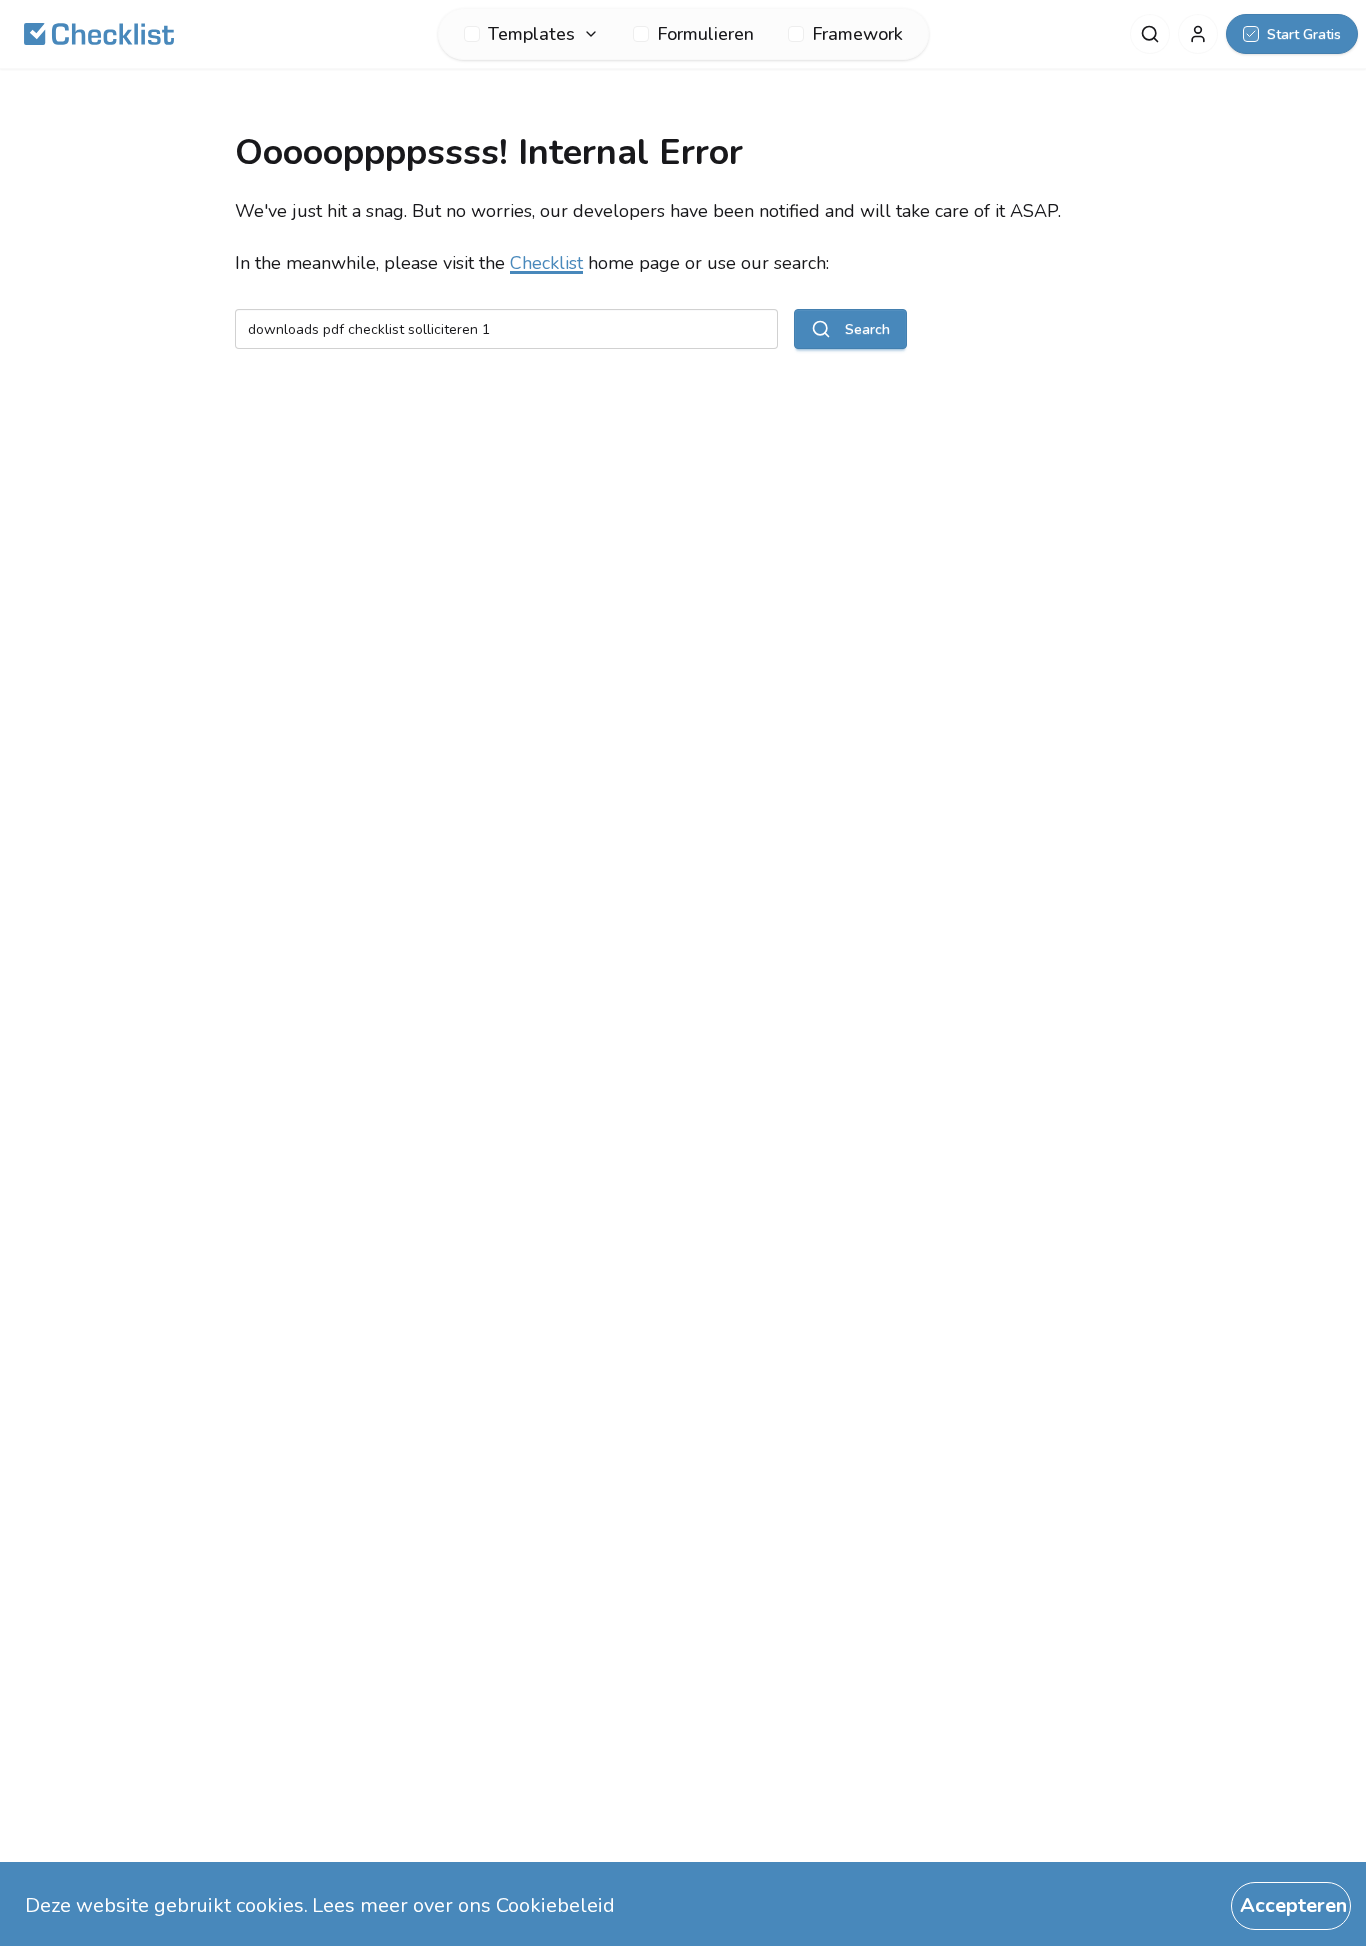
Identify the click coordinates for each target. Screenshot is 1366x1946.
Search (867, 329)
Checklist (546, 263)
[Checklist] (99, 34)
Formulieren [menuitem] (705, 34)
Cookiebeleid (555, 1905)
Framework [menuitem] (857, 34)
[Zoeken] (1150, 34)
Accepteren (1293, 1905)
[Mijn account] (1198, 34)
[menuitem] (531, 34)
